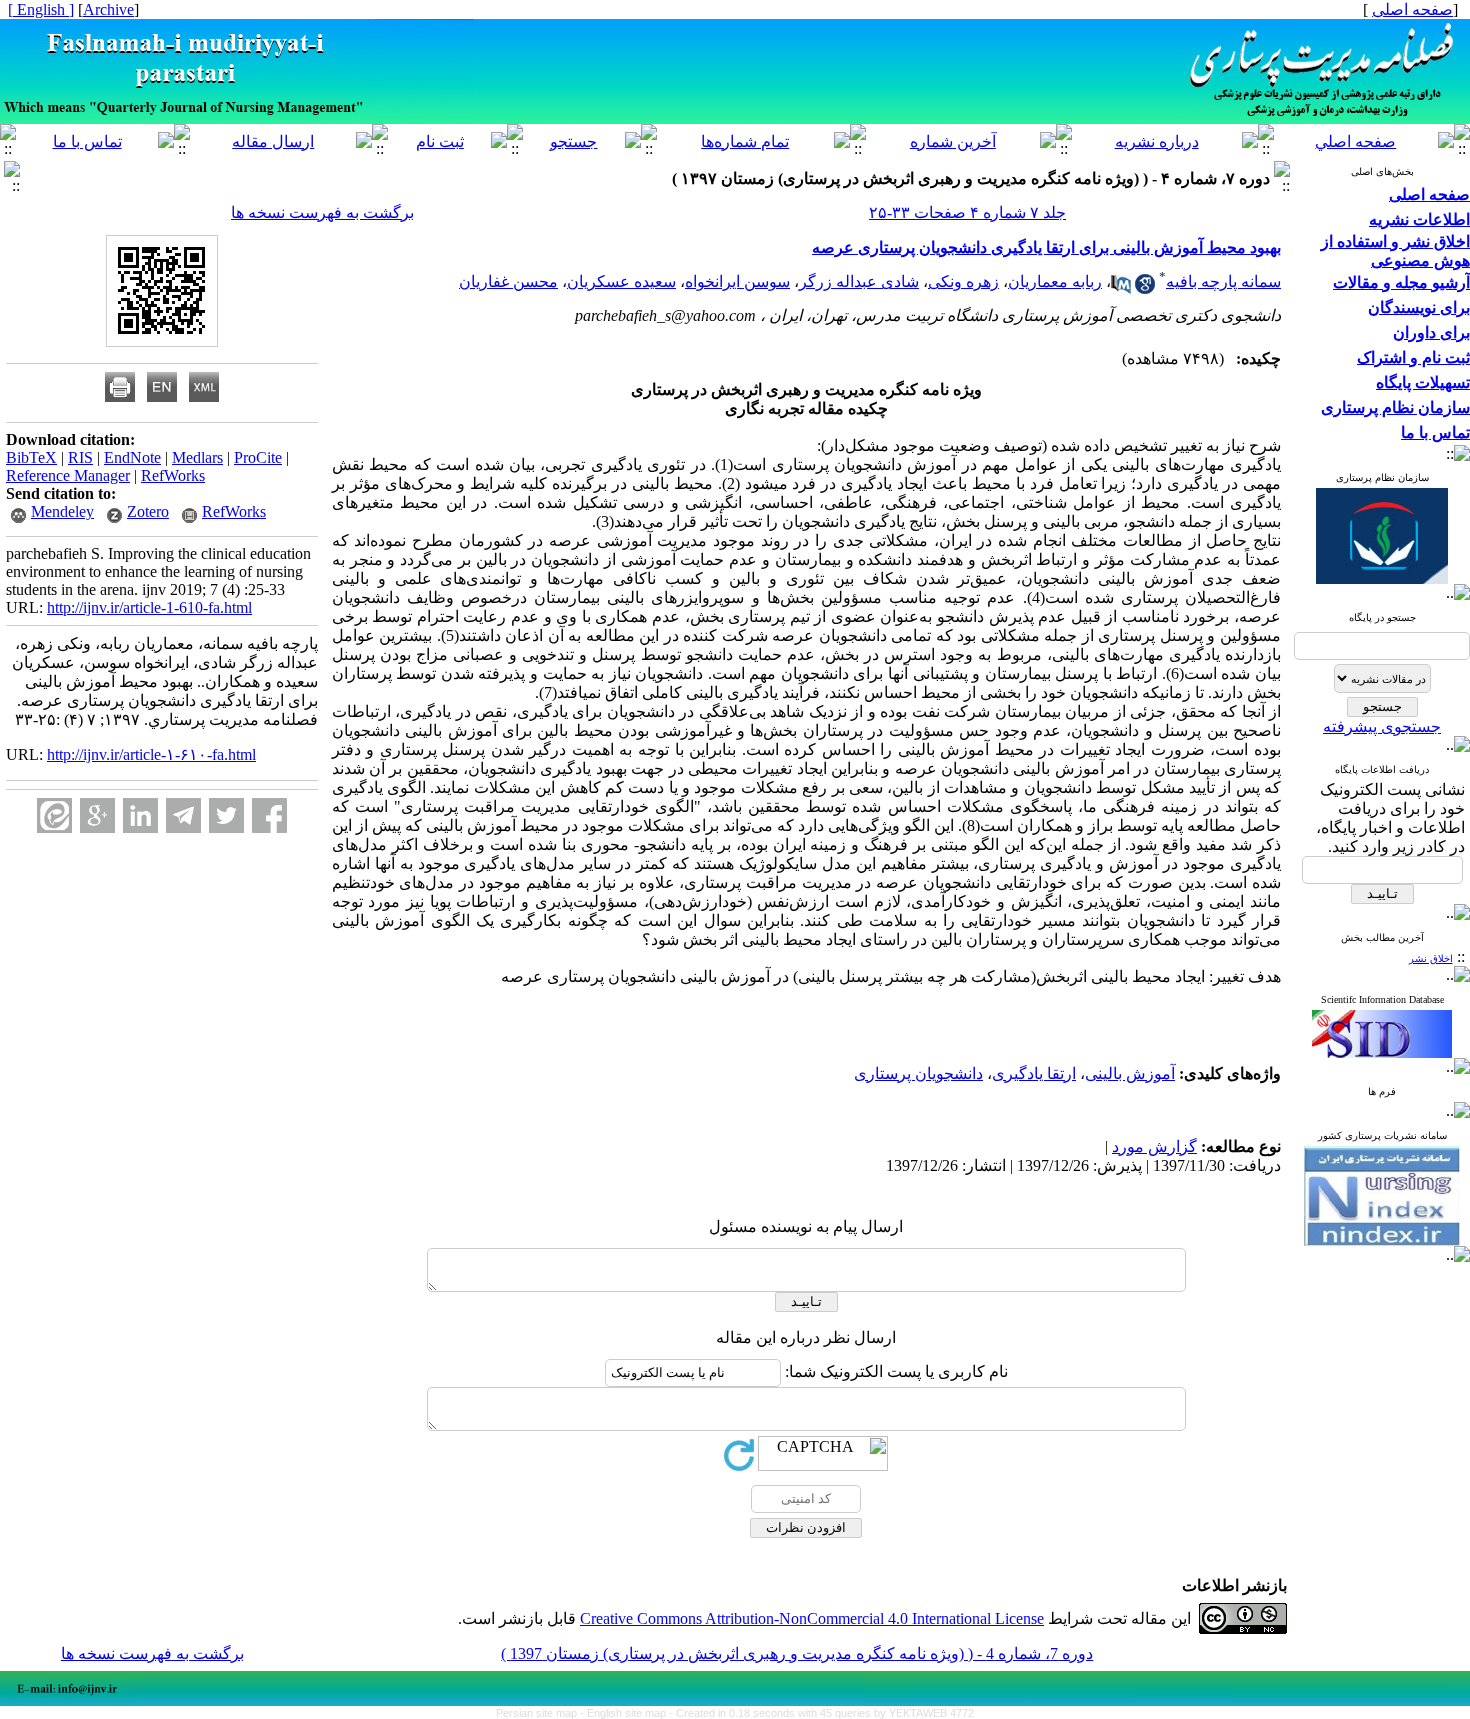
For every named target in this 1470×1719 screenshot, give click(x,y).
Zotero (148, 511)
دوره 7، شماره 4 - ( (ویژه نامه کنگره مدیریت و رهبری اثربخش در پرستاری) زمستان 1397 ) (797, 1653)
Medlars (197, 457)
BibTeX (31, 457)
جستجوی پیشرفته (1382, 726)
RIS (80, 457)
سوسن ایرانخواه (737, 281)
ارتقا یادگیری (1034, 1073)
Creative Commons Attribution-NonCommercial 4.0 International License (812, 1618)
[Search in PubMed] (1121, 288)
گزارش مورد (1154, 1146)
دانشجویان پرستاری (918, 1073)
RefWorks (173, 475)
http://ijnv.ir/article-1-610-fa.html (149, 607)
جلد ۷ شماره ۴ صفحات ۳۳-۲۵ (967, 212)
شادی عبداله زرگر (859, 281)
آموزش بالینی (1130, 1073)
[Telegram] (183, 815)
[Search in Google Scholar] (1145, 288)
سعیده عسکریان (621, 281)
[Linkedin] (140, 815)
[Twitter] (226, 815)
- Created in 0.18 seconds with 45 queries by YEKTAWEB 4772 (821, 1713)
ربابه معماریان (1055, 281)
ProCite (258, 457)
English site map (628, 1713)
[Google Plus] (97, 815)
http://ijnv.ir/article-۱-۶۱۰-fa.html (151, 754)
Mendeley (62, 511)
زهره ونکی (963, 281)
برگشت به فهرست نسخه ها (322, 212)
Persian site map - (541, 1713)
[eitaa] (54, 815)
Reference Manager (68, 475)
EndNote (132, 457)
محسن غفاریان (508, 281)
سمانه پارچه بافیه (1223, 281)
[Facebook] (269, 815)
